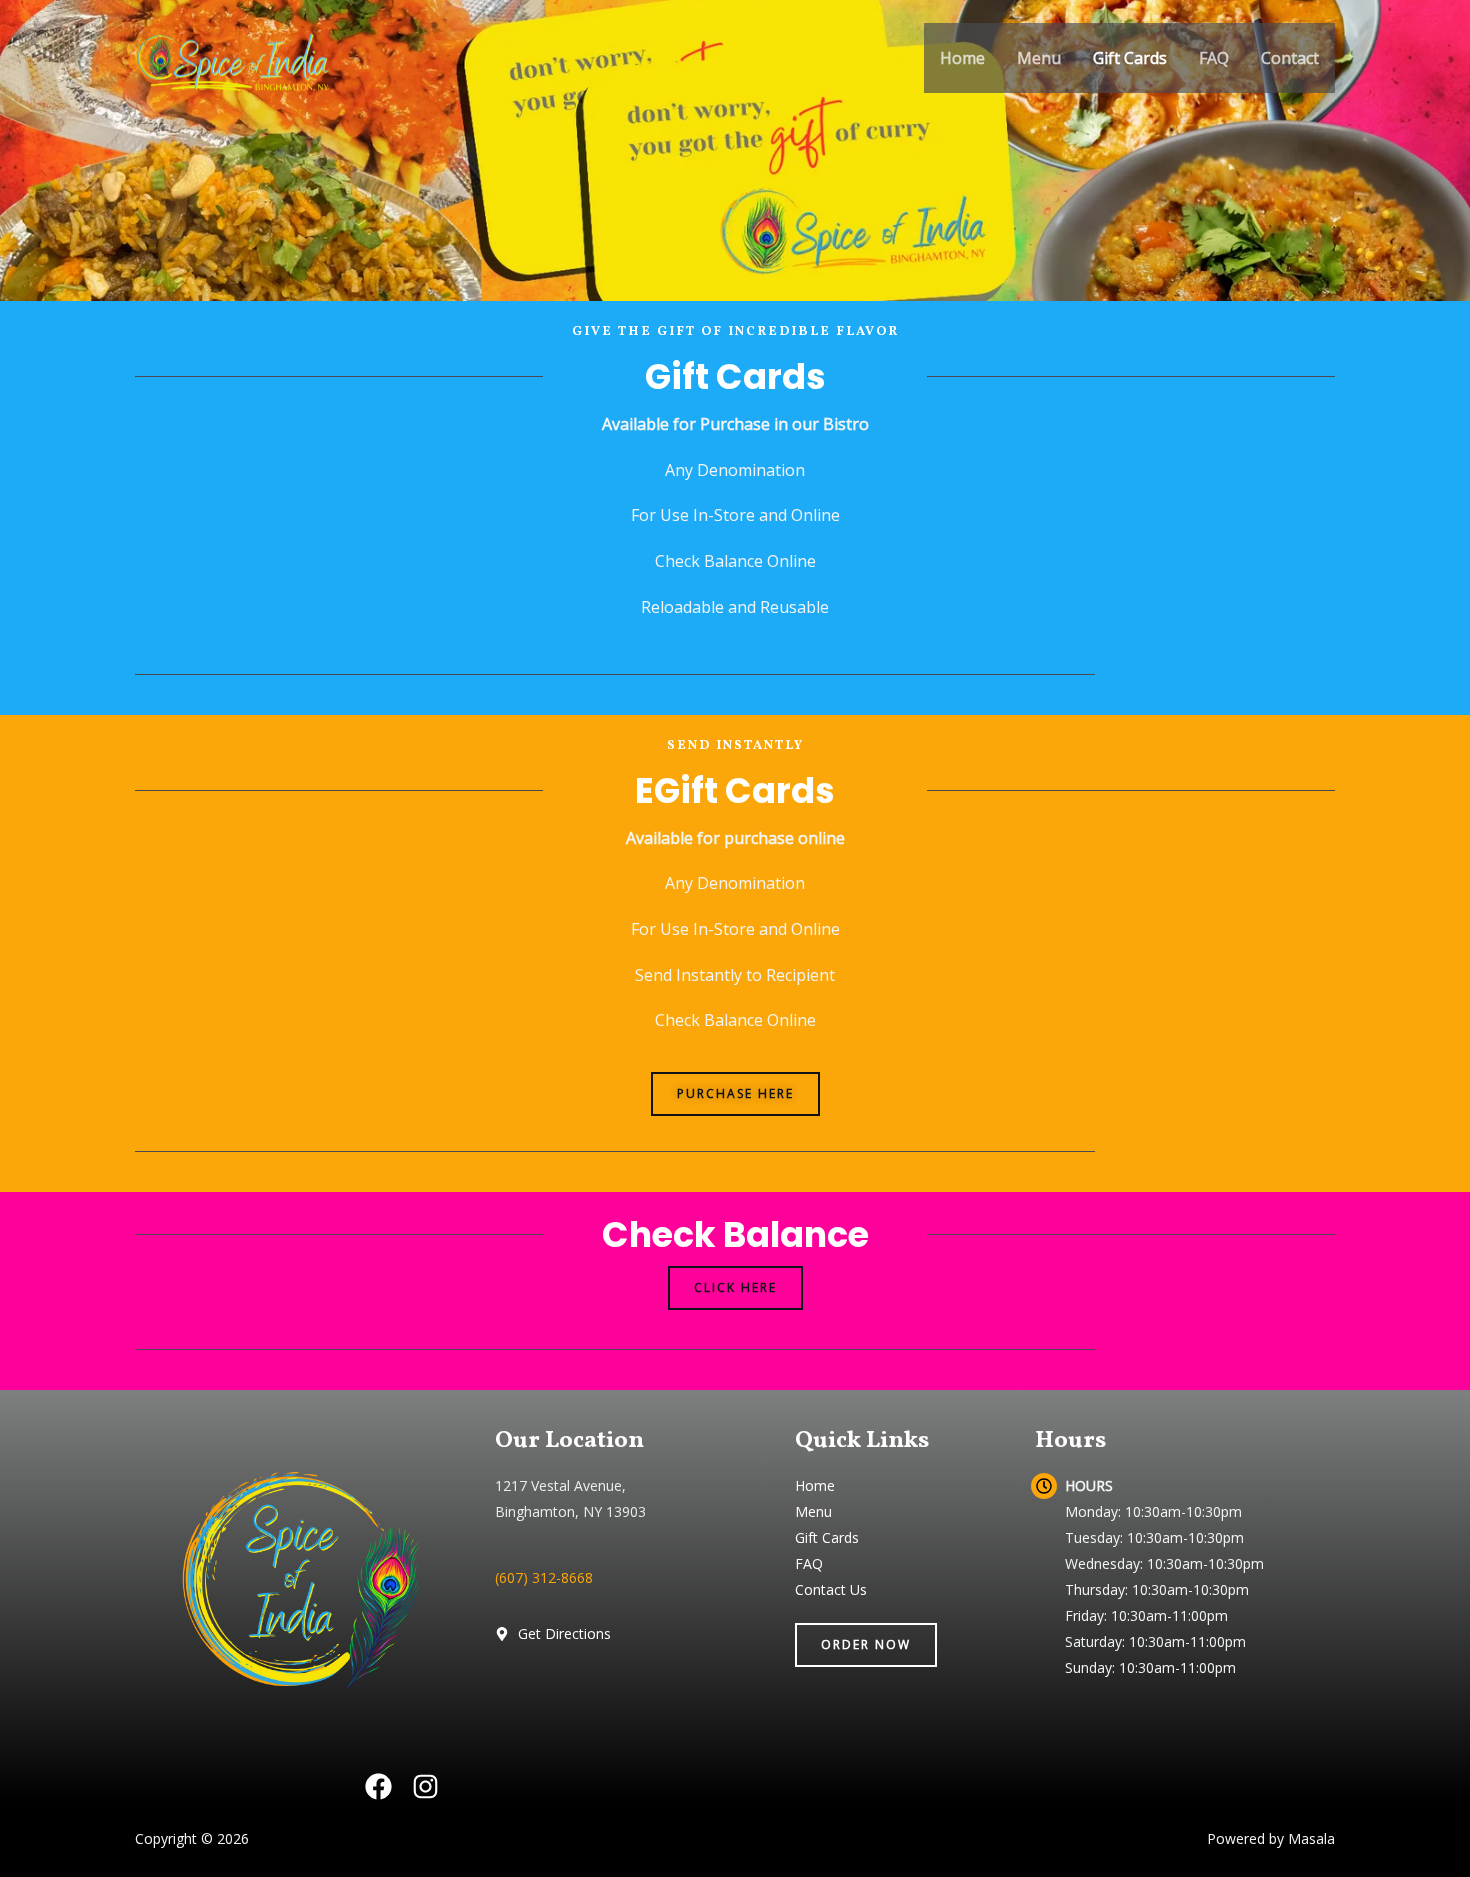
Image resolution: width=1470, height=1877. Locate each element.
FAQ (1214, 58)
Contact (1290, 58)
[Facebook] (378, 1786)
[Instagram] (425, 1786)
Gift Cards (1130, 58)
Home (962, 58)
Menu (1039, 58)
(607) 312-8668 (544, 1577)
